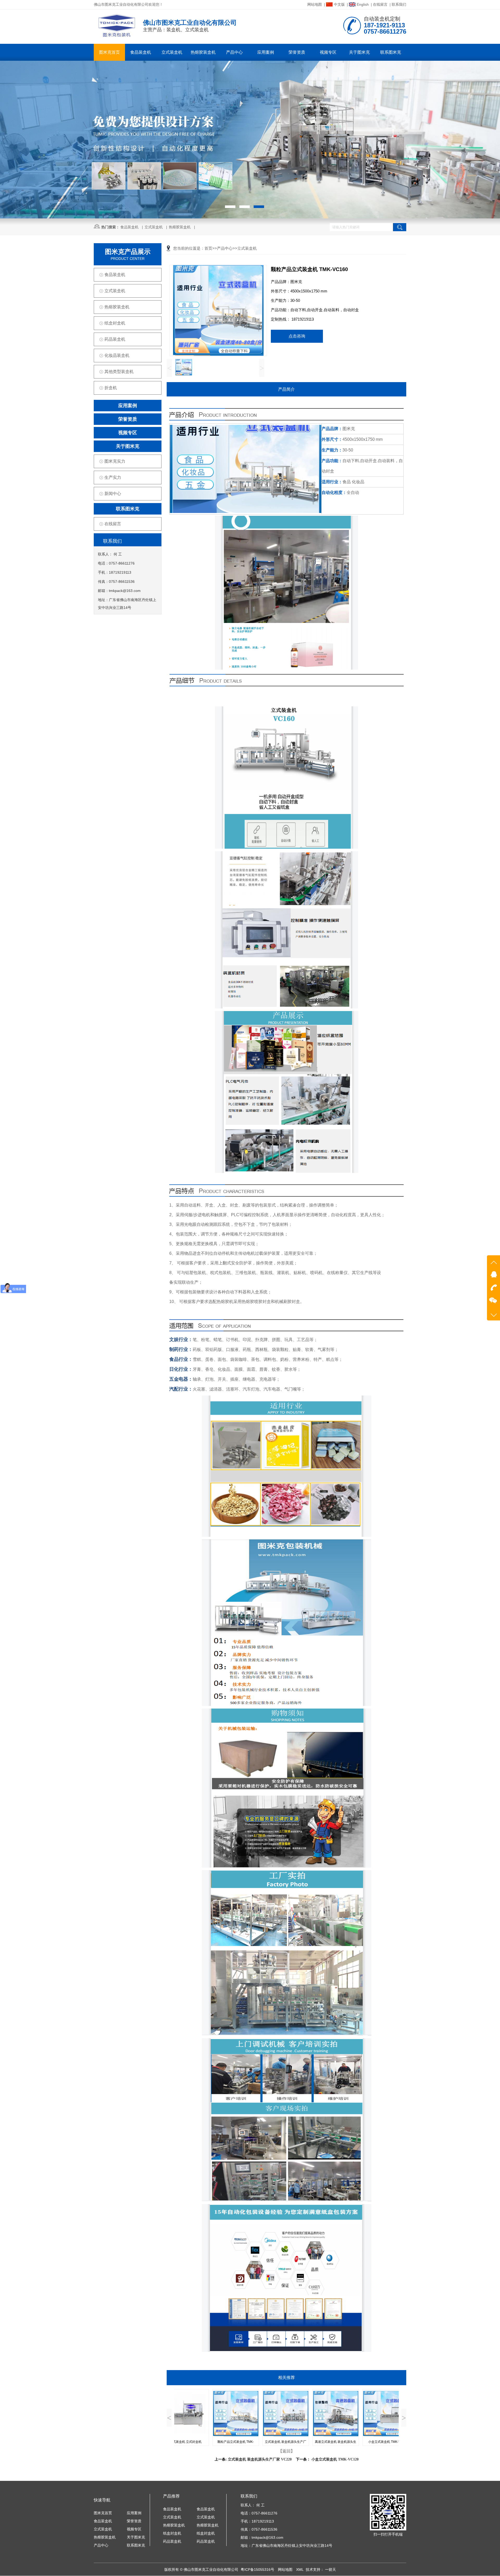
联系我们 (399, 4)
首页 (208, 248)
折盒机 (111, 388)
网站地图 (315, 4)
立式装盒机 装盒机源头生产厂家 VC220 (260, 2459)
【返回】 (286, 2451)
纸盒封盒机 (115, 323)
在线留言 (380, 4)
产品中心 (234, 52)
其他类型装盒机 (119, 372)
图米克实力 (115, 461)
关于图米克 (359, 52)
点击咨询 (297, 336)
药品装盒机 (115, 339)
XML (300, 2569)
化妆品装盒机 (117, 355)
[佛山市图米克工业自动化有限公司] (117, 36)
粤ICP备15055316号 (258, 2569)
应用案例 (266, 52)
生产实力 (113, 477)
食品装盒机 (141, 52)
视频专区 (328, 52)
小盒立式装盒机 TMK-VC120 (335, 2459)
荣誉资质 (297, 52)
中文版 (339, 4)
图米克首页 (109, 52)
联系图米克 (391, 52)
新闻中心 (113, 494)
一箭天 (330, 2569)
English (363, 4)
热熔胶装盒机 (203, 52)
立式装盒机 (172, 52)
